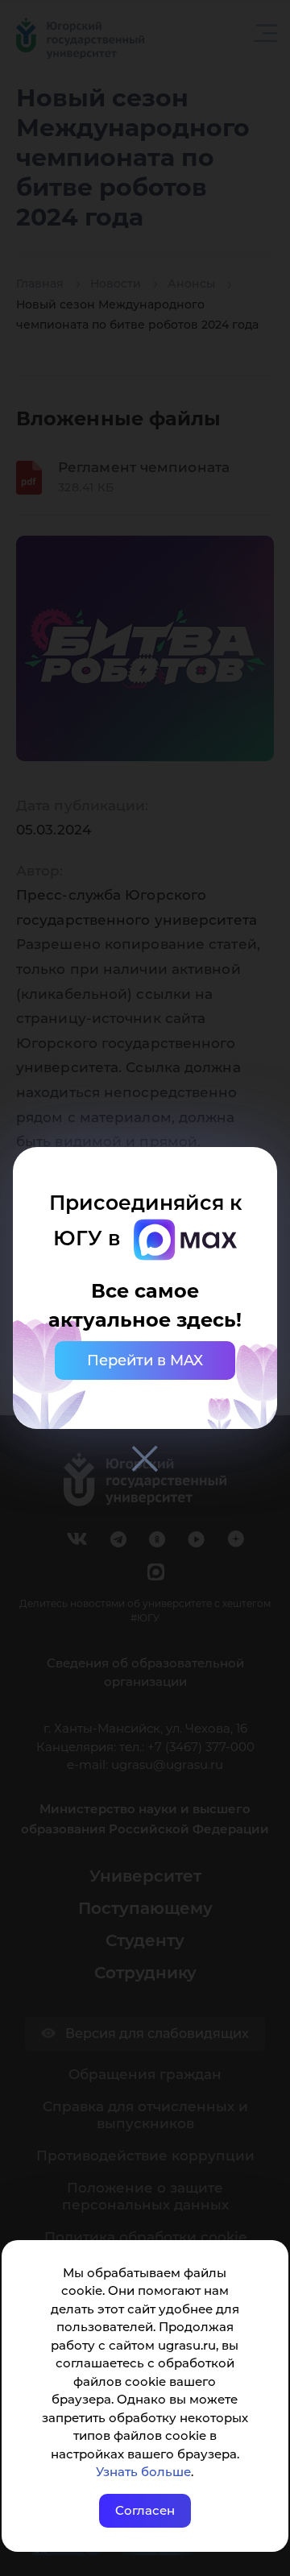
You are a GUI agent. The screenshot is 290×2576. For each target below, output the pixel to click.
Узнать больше (143, 2472)
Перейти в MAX (145, 1360)
